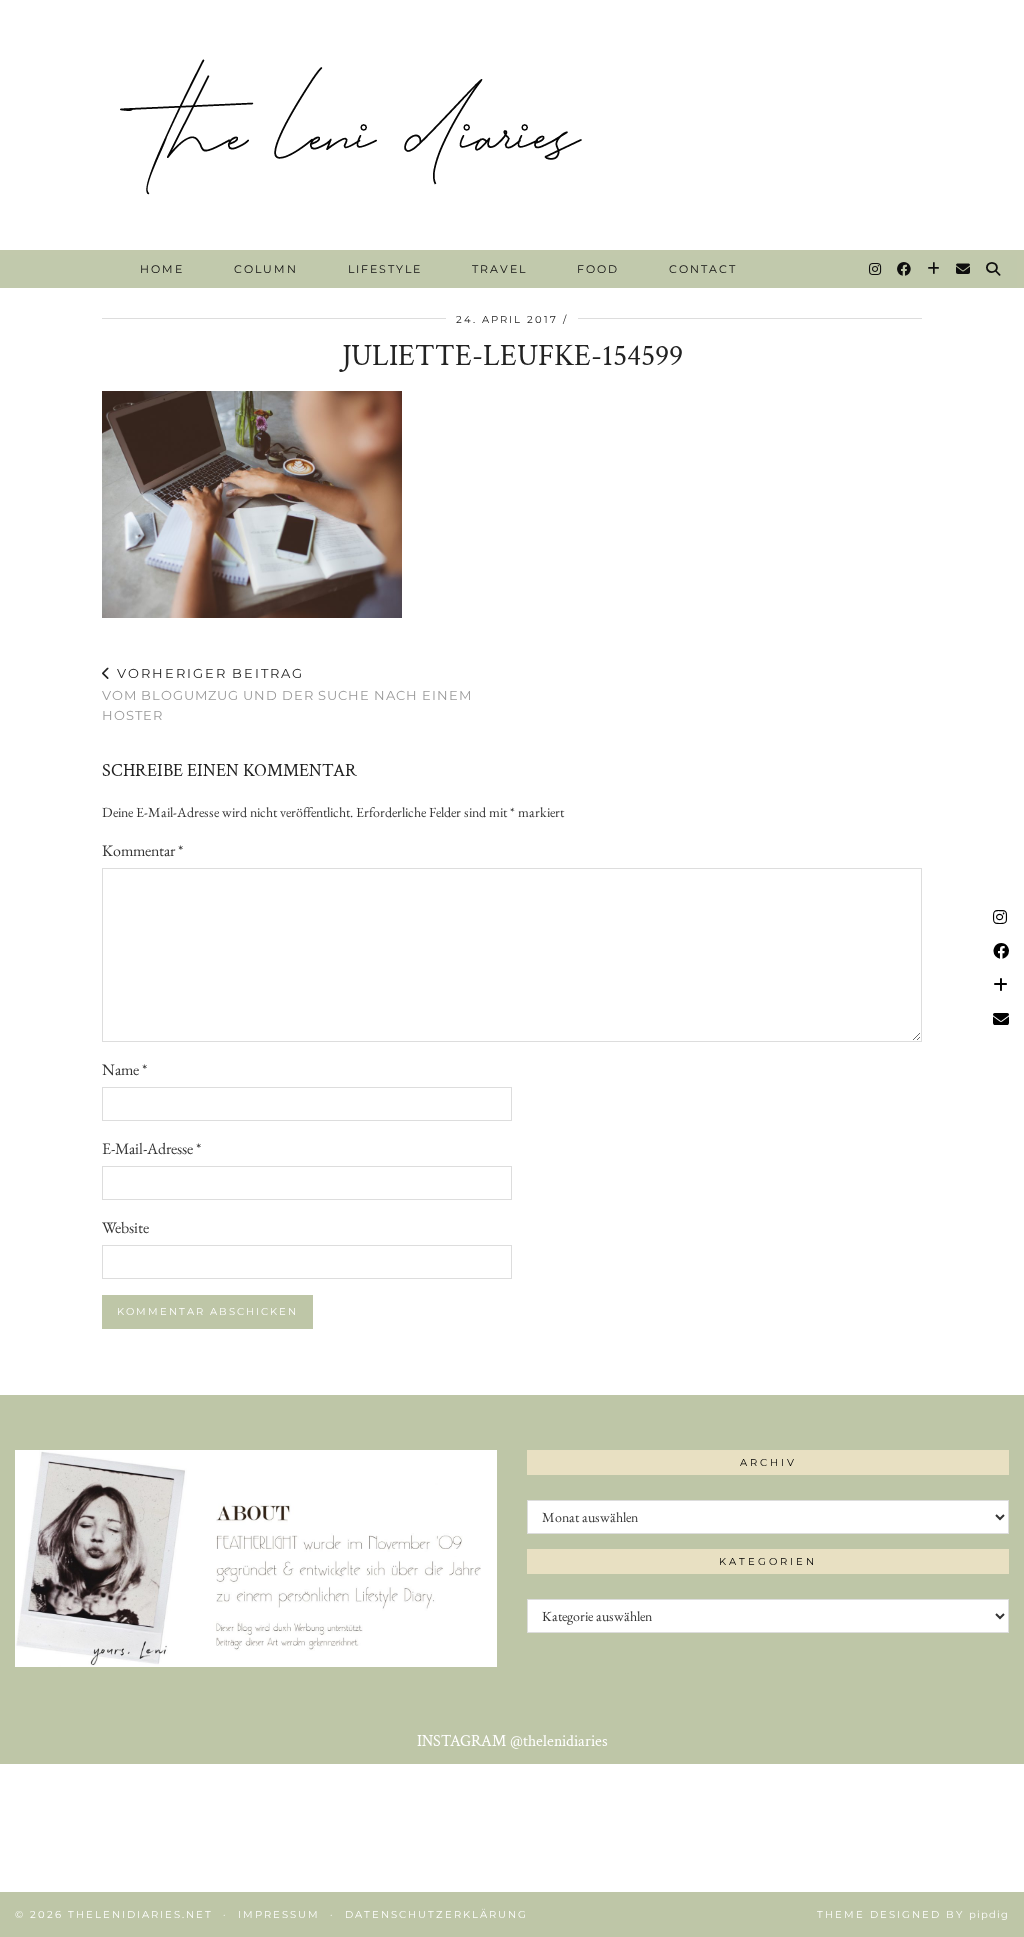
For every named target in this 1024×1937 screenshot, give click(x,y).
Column (266, 269)
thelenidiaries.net (140, 1914)
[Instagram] (876, 269)
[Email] (964, 269)
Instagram (512, 1741)
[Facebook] (905, 269)
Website (125, 1227)
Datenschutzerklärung (436, 1914)
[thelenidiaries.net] (512, 125)
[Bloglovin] (934, 269)
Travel (499, 269)
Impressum (279, 1914)
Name (124, 1069)
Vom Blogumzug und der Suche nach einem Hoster (287, 694)
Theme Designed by (913, 1914)
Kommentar (142, 850)
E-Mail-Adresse (151, 1148)
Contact (703, 269)
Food (598, 269)
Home (162, 269)
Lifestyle (385, 269)
